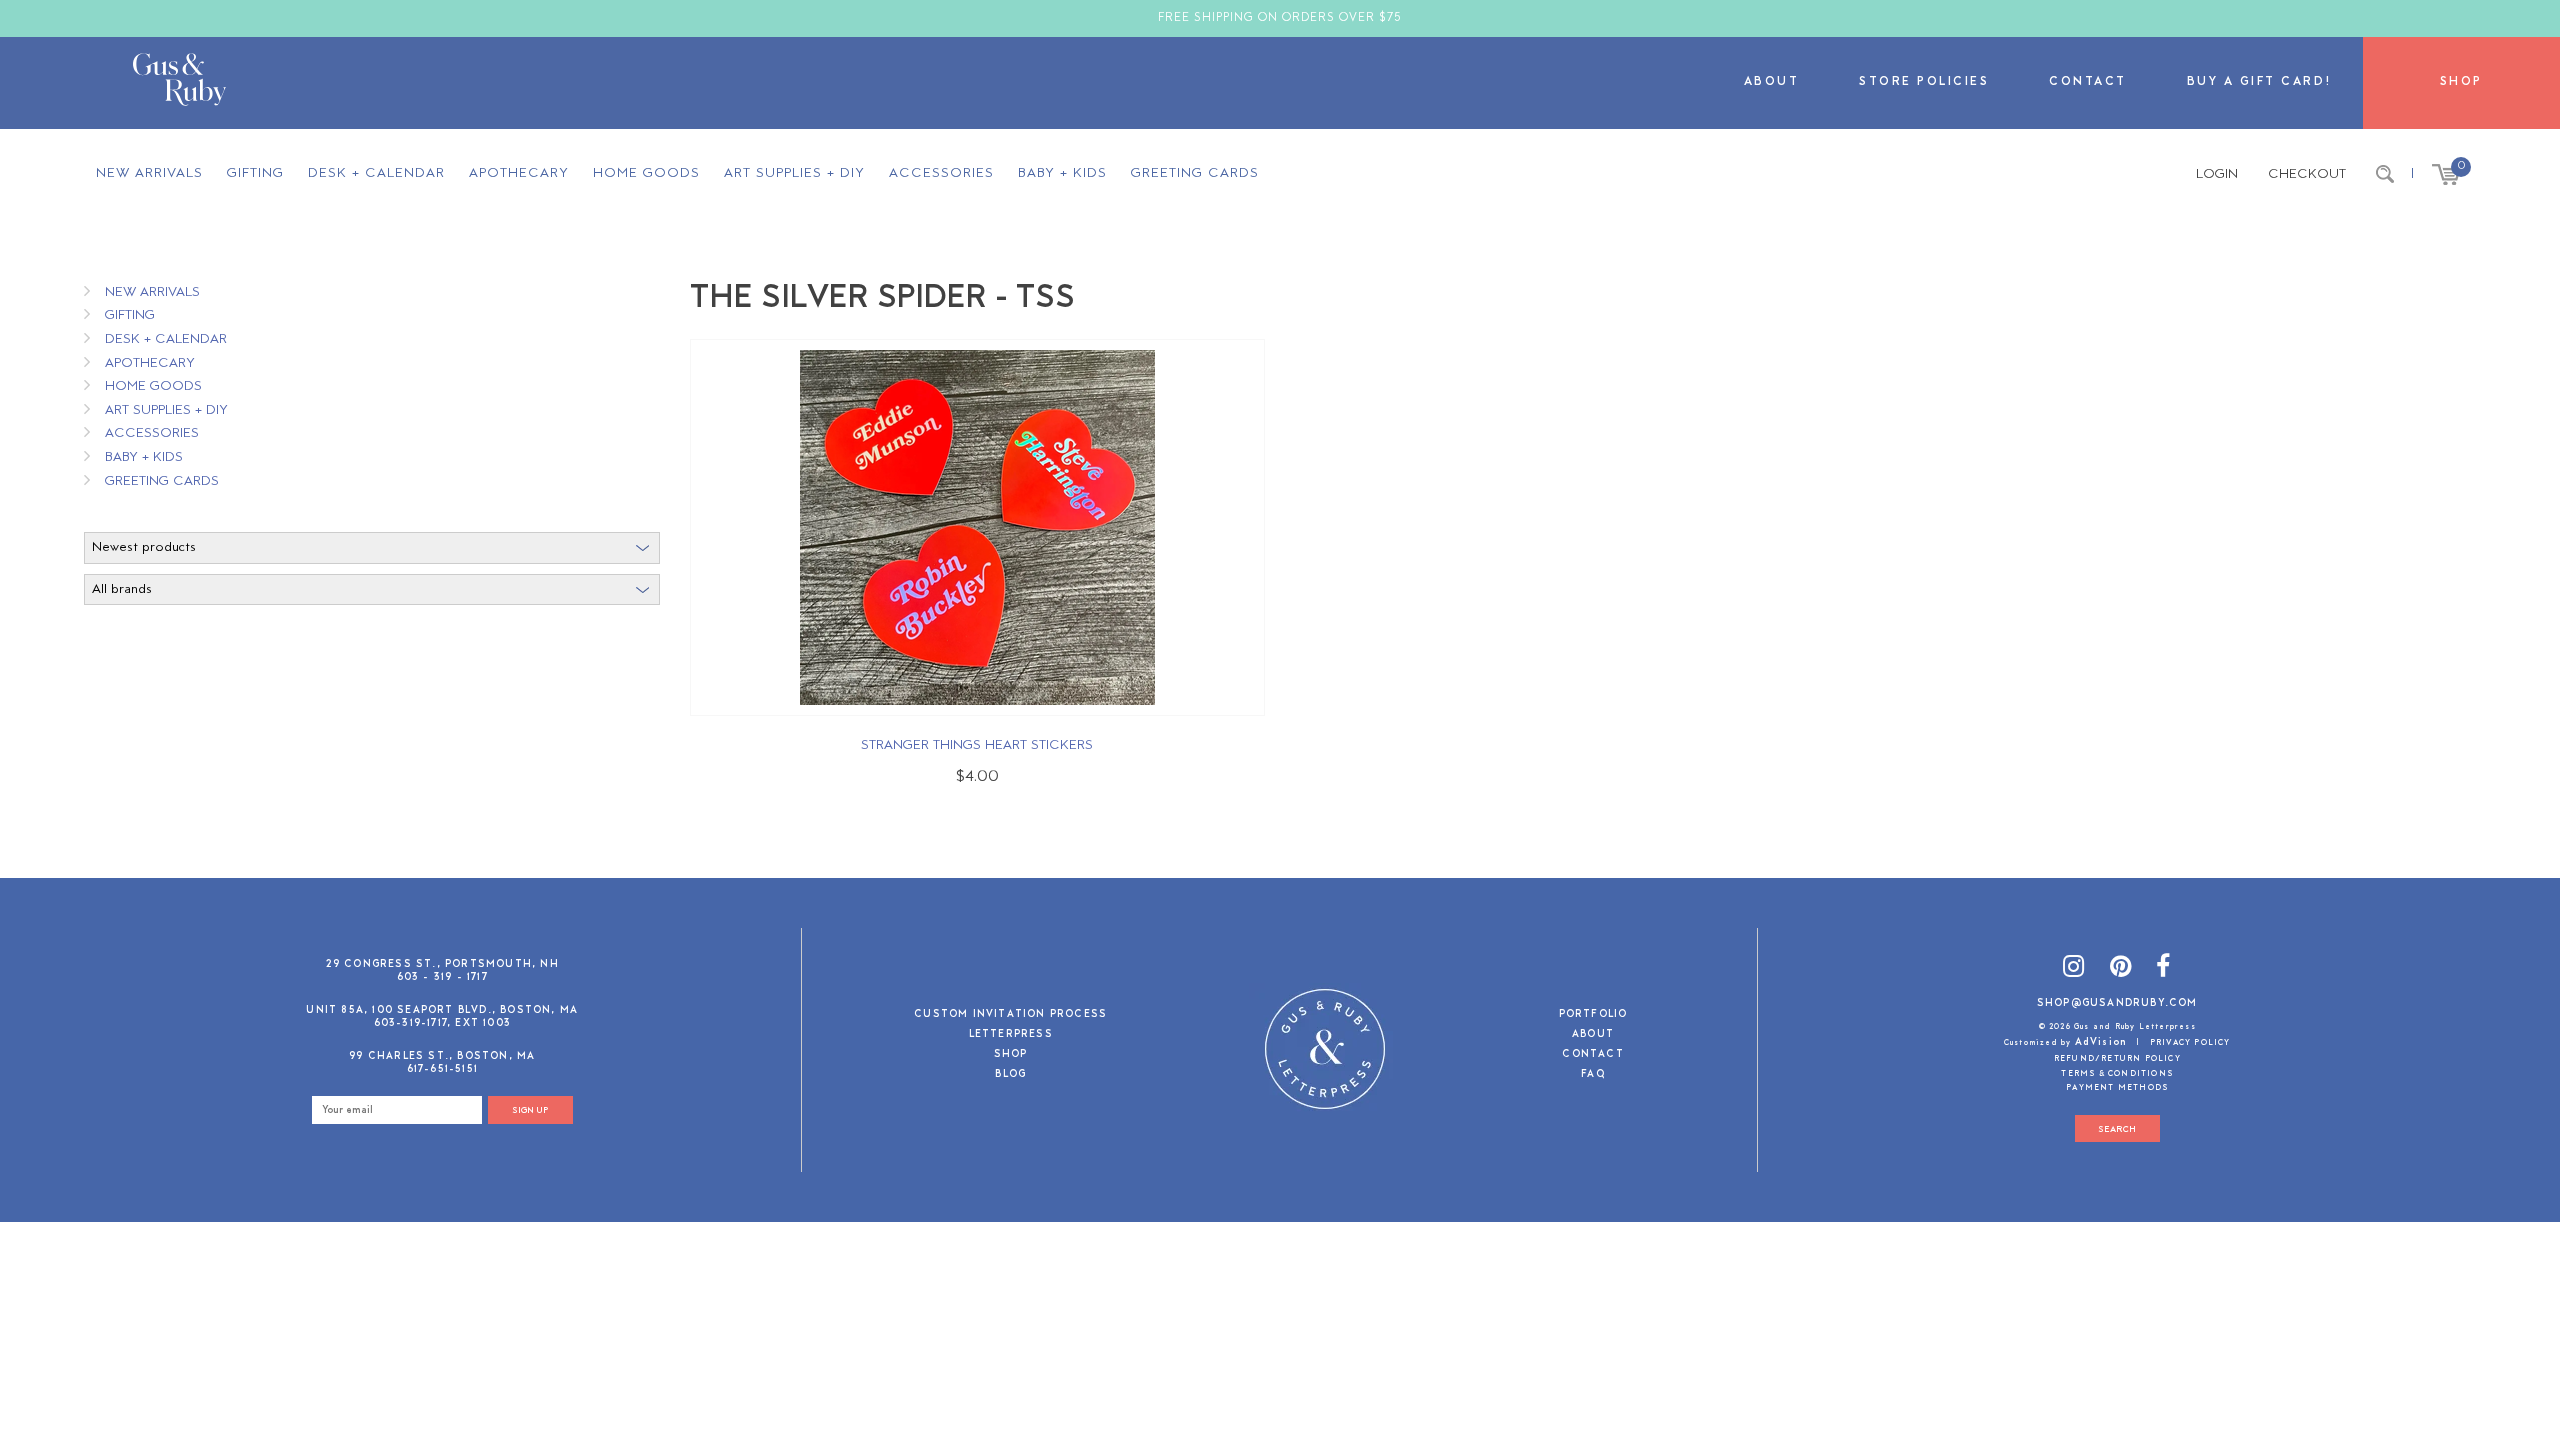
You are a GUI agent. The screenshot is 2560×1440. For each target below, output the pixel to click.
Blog (1010, 1075)
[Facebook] (2163, 969)
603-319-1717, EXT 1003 (442, 1023)
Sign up (530, 1110)
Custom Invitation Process (1010, 1015)
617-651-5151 (442, 1069)
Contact (2088, 82)
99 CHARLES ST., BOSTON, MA (442, 1056)
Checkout (2307, 174)
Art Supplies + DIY (794, 173)
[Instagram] (2074, 969)
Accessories (941, 173)
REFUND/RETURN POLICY (2117, 1059)
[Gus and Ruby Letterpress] (179, 83)
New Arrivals (149, 173)
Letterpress (1011, 1035)
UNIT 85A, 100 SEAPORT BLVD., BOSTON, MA (442, 1010)
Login (2217, 174)
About (1772, 82)
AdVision (2101, 1042)
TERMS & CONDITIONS (2117, 1074)
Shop (2461, 82)
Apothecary (519, 173)
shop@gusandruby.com (2117, 1003)
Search (2117, 1129)
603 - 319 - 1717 (442, 977)
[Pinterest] (2121, 969)
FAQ (1593, 1075)
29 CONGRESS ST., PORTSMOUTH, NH (442, 964)
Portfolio (1593, 1015)
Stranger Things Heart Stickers (977, 745)
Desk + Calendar (376, 173)
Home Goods (646, 173)
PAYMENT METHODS (2117, 1088)
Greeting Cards (1195, 173)
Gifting (255, 173)
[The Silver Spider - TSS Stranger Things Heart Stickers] (977, 527)
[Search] (2385, 175)
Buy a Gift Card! (2260, 82)
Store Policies (1924, 82)
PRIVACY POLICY (2190, 1043)
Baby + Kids (1062, 173)
